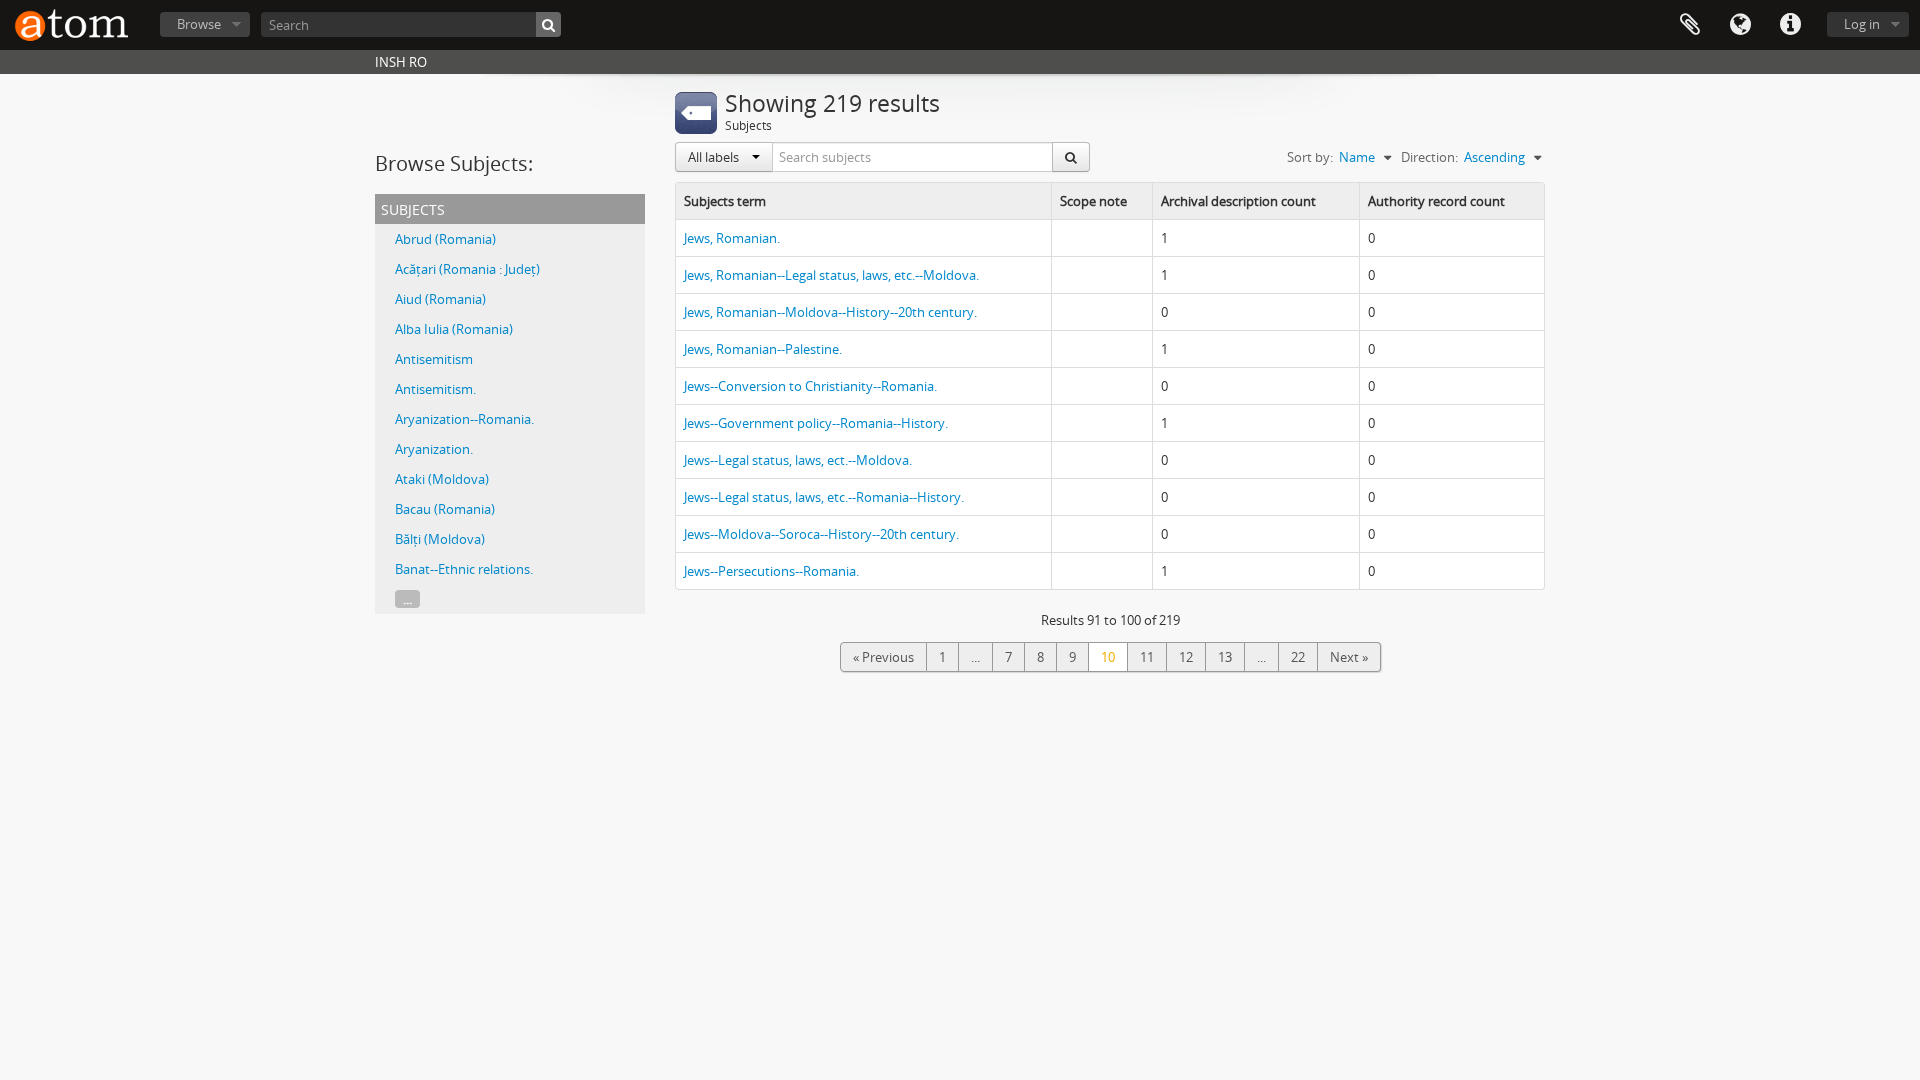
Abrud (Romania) (445, 239)
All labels (715, 157)
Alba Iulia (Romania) (454, 329)
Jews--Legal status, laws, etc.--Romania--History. (824, 497)
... (407, 599)
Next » (1349, 657)
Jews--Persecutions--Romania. (771, 571)
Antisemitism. (435, 389)
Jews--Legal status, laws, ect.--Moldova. (798, 460)
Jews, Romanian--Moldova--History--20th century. (830, 312)
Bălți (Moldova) (440, 539)
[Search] (548, 24)
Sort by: (1310, 157)
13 (1225, 657)
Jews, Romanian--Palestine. (763, 349)
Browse (199, 24)
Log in (1862, 24)
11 (1147, 657)
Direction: (1429, 157)
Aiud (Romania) (440, 299)
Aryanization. (434, 449)
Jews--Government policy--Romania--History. (816, 423)
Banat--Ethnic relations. (464, 569)
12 (1186, 657)
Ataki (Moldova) (442, 479)
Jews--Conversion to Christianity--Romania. (810, 386)
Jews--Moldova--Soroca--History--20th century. (821, 534)
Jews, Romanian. (732, 238)
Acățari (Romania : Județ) (467, 269)
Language (1740, 25)
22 (1298, 657)
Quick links (1790, 25)
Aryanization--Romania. (464, 419)
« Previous (883, 657)
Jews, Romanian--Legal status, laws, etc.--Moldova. (831, 275)
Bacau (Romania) (445, 509)
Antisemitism (434, 359)
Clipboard (1690, 25)
